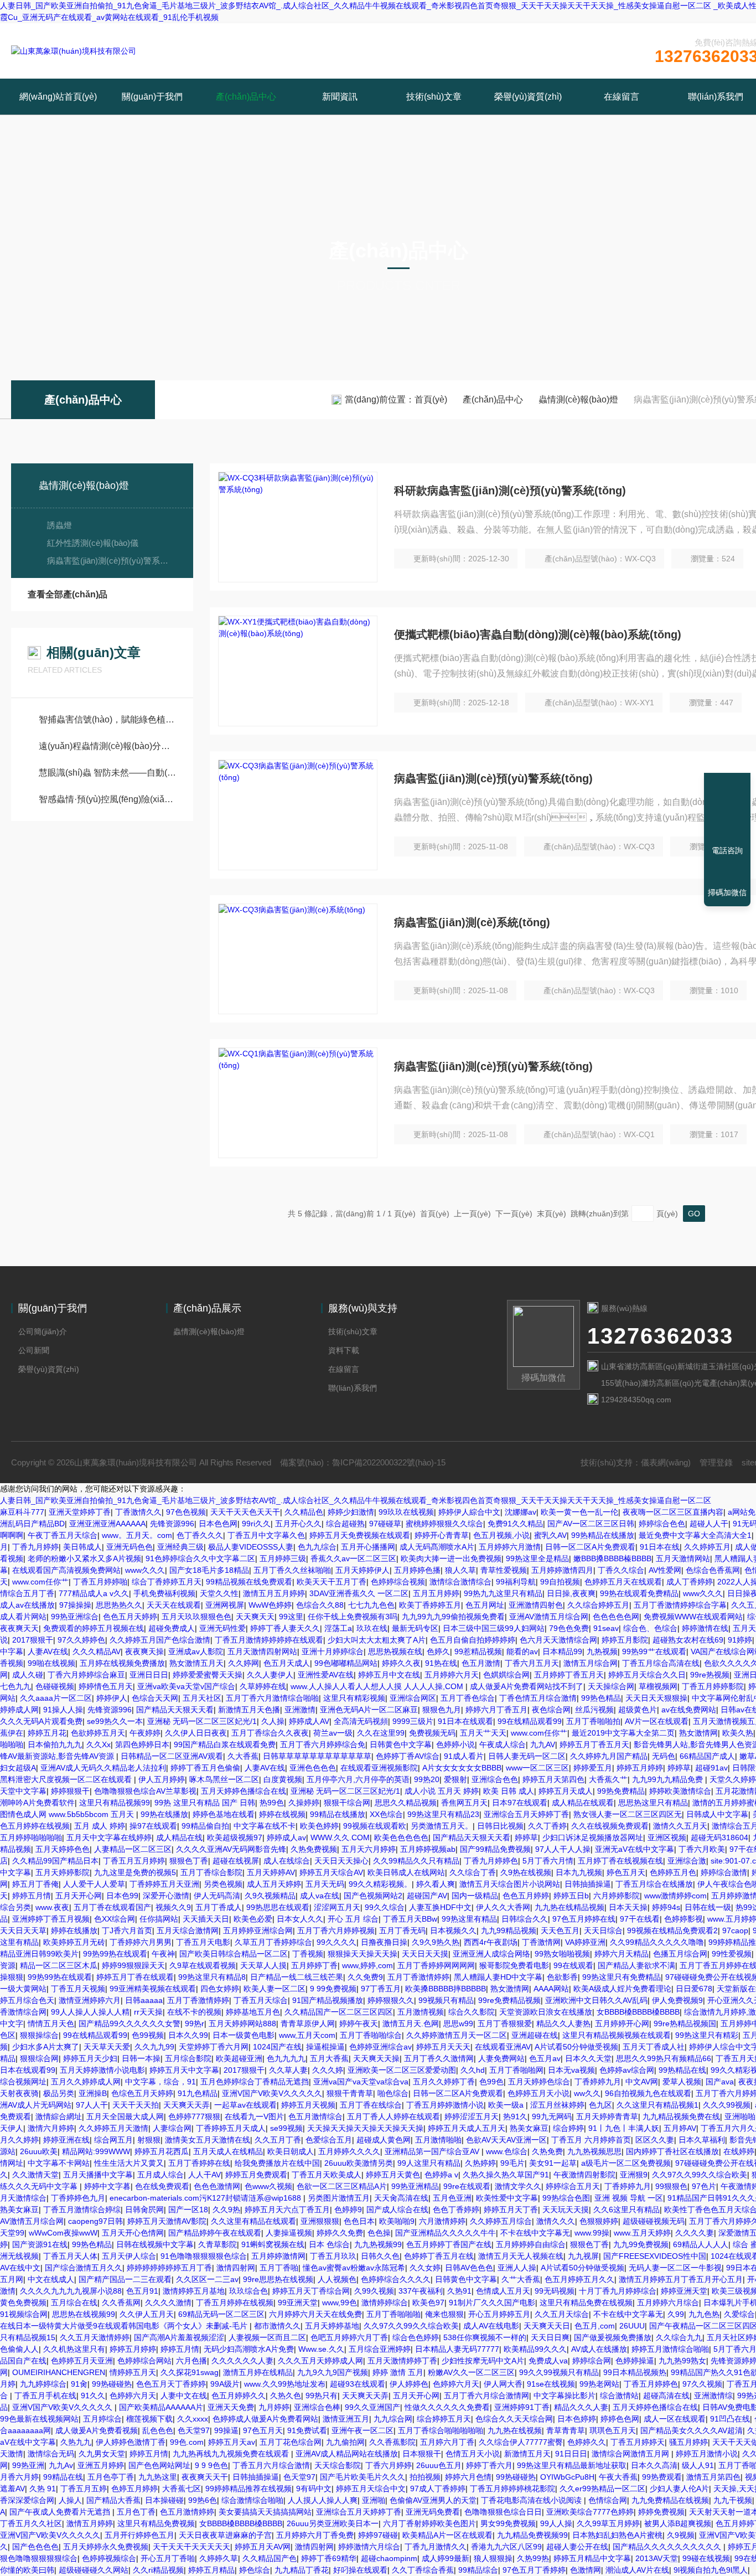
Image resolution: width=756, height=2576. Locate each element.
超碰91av (711, 1768)
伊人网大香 (503, 2384)
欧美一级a (507, 2105)
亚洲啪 (374, 2500)
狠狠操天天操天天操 (363, 1954)
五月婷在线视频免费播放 (122, 1663)
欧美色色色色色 (401, 1837)
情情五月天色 (51, 2023)
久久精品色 (304, 1512)
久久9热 (226, 2210)
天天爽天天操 (376, 2058)
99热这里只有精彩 (707, 2035)
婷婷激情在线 (705, 1628)
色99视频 (148, 2035)
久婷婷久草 (219, 2558)
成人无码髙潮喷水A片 (437, 1547)
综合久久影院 (472, 2012)
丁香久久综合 (621, 1570)
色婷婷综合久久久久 (396, 2279)
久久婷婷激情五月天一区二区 (457, 2035)
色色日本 (359, 2221)
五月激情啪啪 (438, 2140)
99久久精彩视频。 (380, 1884)
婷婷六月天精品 (622, 1954)
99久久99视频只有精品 (559, 2372)
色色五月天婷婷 (130, 1617)
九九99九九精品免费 (669, 1779)
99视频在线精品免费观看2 (672, 1930)
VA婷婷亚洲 (585, 1942)
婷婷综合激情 (724, 1872)
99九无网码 (552, 2116)
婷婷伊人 (112, 1698)
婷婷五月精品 (211, 2570)
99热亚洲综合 (75, 1617)
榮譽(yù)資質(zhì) (528, 97)
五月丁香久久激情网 (439, 2058)
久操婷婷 (304, 1803)
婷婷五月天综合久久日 (647, 1675)
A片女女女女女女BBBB (462, 1768)
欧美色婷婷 (319, 1826)
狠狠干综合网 (347, 1803)
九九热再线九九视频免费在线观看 (232, 2454)
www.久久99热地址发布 (285, 2384)
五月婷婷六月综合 (668, 2303)
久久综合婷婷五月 (598, 1605)
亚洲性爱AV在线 (326, 1675)
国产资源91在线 (40, 2244)
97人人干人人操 (563, 1849)
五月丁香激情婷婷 (418, 1977)
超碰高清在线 (666, 2396)
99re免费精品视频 (509, 2000)
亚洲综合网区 (413, 1698)
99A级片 (225, 2384)
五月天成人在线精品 (228, 2151)
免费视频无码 (432, 1733)
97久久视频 (702, 2384)
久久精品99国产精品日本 (55, 1861)
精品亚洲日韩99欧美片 (39, 1954)
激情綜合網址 (59, 2116)
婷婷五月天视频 (308, 2105)
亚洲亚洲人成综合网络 (491, 1954)
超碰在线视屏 (236, 1861)
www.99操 (592, 2233)
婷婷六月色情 (468, 2477)
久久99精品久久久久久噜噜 (657, 1942)
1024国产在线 (277, 2047)
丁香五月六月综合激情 (271, 2465)
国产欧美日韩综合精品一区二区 (234, 1954)
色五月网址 (485, 1605)
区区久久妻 (655, 2140)
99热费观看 (662, 2477)
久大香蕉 (243, 1756)
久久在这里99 (381, 1733)
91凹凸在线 (730, 2419)
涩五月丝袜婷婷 (557, 2105)
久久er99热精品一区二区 (602, 2489)
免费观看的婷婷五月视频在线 (94, 1628)
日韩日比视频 (500, 1826)
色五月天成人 (287, 1663)
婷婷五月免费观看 (256, 2175)
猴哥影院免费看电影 (514, 1965)
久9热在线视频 (526, 1872)
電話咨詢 (727, 850)
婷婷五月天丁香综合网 (311, 2291)
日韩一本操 (141, 2058)
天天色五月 (560, 1930)
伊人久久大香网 (503, 1907)
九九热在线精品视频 (569, 1907)
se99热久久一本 (115, 1721)
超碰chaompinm (389, 2558)
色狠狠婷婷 (599, 2221)
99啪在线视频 (51, 1663)
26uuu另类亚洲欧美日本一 (333, 2523)
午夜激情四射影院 (584, 2175)
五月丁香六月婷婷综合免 (323, 1744)
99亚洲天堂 (298, 2303)
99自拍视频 (560, 1582)
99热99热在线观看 (115, 1954)
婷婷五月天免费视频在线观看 (360, 1535)
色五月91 (142, 2291)
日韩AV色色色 (469, 2268)
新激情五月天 (527, 2454)
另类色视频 (223, 1884)
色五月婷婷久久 (239, 2396)
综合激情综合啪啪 (252, 2500)
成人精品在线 (179, 1837)
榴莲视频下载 (149, 2419)
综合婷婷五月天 (444, 2419)
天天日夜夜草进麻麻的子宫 (225, 2535)
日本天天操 (628, 1907)
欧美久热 (738, 1733)
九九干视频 (733, 2500)
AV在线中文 (20, 2268)
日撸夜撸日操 (384, 1942)
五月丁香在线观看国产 (112, 1907)
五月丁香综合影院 (211, 1872)
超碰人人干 (709, 1524)
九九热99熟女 (682, 2361)
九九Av (61, 2465)
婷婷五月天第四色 (553, 1779)
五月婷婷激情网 (278, 2256)
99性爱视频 (732, 1954)
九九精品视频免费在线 (681, 2116)
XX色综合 (386, 1814)
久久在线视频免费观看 (610, 1826)
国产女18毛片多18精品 (209, 1570)
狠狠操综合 (39, 2035)
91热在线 (441, 1663)
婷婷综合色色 (662, 1524)
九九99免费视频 (641, 2244)
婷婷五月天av (232, 2442)
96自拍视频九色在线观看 (648, 2093)
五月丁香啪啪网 (516, 2070)
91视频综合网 (24, 2314)
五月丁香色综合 (468, 1698)
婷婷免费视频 (661, 2512)
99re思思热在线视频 (278, 2279)
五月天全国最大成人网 (125, 2116)
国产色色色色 (35, 2547)
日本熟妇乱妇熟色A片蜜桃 (617, 2535)
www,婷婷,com (367, 1965)
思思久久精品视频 (406, 1803)
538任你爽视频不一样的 (485, 2337)
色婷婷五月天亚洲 (82, 2361)
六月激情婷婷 (442, 2221)
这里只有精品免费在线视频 (586, 2303)
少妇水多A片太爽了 (46, 2047)
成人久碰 (28, 1675)
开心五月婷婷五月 (499, 2314)
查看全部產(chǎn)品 (68, 594)
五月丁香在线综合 (371, 2105)
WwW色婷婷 (270, 1605)
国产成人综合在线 (397, 2210)
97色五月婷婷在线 (584, 1919)
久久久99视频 (727, 2105)
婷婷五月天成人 (566, 1791)
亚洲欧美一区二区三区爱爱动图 (402, 2070)
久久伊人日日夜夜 (196, 1733)
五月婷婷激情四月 (562, 1570)
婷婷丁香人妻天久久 (285, 1628)
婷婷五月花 (47, 1733)
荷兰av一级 (333, 1733)
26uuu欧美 (39, 2151)
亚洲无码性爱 (222, 1628)
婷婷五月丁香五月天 (594, 1744)
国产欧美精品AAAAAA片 (161, 2407)
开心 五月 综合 (353, 1919)
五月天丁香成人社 (654, 2047)
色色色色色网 (616, 1617)
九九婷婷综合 (43, 2384)
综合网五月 (113, 2140)
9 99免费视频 (333, 1989)
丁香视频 (308, 1954)
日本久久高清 (654, 2465)
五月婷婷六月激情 (510, 1547)
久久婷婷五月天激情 (113, 2128)
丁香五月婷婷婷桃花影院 (512, 2489)
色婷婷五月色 (673, 1872)
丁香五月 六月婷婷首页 (591, 2140)
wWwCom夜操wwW (63, 2233)
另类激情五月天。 (442, 1826)
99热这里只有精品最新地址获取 (572, 2465)
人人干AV (204, 2175)
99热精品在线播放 (603, 1535)
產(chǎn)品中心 (246, 97)
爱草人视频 (682, 2082)
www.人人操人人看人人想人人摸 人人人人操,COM (378, 1686)
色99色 (491, 2082)
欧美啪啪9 (397, 2221)
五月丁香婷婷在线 (199, 2163)
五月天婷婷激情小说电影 (102, 2070)
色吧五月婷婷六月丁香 (349, 2337)
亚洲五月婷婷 (101, 2465)
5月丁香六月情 (548, 1861)
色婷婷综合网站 (144, 2361)
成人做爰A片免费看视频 (97, 2430)
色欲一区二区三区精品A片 (342, 2186)
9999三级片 (413, 1721)
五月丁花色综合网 (291, 2442)
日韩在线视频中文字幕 (155, 2244)
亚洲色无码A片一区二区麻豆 (369, 1710)
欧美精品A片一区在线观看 (447, 2535)
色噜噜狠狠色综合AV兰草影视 (145, 1791)
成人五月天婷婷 (274, 1884)
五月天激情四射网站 (262, 1651)
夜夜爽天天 (19, 1628)
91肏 (79, 2384)
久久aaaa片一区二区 (56, 1698)
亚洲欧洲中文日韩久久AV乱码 (596, 2000)
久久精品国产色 (270, 2558)
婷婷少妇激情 (351, 1512)
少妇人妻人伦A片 (679, 2489)
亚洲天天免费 (231, 2407)
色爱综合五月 (329, 2140)
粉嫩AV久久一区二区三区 (471, 2372)
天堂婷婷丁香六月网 (214, 2047)
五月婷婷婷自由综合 (531, 2244)
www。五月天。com (137, 1535)
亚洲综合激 (687, 1861)
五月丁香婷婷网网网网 (436, 1965)
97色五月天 (263, 2430)
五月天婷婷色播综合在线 (244, 1791)
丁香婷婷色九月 (78, 2198)
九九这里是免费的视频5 (135, 1872)
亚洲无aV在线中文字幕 (635, 1849)
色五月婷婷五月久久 (579, 2279)
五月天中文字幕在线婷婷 (109, 1837)
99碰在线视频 (706, 2558)
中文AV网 (642, 2082)
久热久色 (286, 2396)
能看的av (522, 1651)
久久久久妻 (695, 2233)
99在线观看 (573, 1965)
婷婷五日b (571, 1896)
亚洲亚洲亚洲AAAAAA (107, 1524)
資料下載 (344, 1350)
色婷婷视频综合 (109, 2558)
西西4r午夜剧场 (491, 1942)
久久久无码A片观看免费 (41, 1721)
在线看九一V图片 (254, 2116)
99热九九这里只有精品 (503, 1593)
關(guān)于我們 (152, 97)
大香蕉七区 (182, 2489)
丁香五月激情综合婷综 (82, 2210)
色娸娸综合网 (506, 1675)
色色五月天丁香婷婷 (171, 2384)
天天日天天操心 (341, 1861)
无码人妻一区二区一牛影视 (675, 2268)
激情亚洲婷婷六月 (90, 2000)
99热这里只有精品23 (443, 1814)
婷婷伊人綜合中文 (469, 1512)
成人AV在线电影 (491, 2326)
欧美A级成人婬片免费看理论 (622, 1989)
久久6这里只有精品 (626, 2210)
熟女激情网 (698, 1733)
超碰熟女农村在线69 (688, 1640)
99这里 (291, 1617)
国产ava (720, 2082)
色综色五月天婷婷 (142, 2093)
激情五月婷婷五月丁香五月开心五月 (681, 2279)
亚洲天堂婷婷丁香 (80, 1512)
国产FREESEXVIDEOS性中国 (655, 2256)
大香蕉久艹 (608, 1779)
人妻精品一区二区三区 (133, 1849)
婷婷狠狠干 (70, 1791)
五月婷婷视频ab (428, 1849)
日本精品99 (562, 1651)
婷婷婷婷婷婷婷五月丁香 (169, 2268)
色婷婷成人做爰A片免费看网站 (265, 2419)
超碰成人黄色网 (384, 2140)
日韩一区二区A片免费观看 (590, 1547)
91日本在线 (660, 1547)
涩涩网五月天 (337, 1907)
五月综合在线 (74, 2303)
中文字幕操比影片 (565, 2396)
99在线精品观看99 (530, 1721)
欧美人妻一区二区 (275, 1989)
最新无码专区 (415, 1628)
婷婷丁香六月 (489, 2465)
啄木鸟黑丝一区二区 (224, 1779)
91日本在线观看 (465, 1721)
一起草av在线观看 (245, 2105)
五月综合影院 (188, 2058)
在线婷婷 (739, 2151)
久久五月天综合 (562, 2314)
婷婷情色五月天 (106, 1686)
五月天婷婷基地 (332, 2326)
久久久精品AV (97, 1651)
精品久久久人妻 (581, 2407)
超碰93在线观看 (358, 2384)
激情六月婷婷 (51, 2128)
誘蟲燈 (59, 525)
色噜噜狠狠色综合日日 (503, 2512)
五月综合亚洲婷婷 (380, 2349)
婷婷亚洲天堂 (684, 2291)
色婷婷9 (348, 2210)
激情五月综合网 (591, 1663)
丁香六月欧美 (702, 1849)
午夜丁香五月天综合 (63, 1535)
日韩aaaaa (144, 2000)
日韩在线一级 (708, 1907)
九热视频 (602, 1651)
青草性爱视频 (504, 1570)
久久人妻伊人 (270, 1675)
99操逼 (226, 2430)
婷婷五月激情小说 (707, 2454)
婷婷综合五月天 (573, 2186)
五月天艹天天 (483, 1733)
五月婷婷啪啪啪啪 (31, 1837)
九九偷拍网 (345, 2442)
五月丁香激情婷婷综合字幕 (680, 1605)
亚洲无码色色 (130, 1547)
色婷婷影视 (683, 1919)
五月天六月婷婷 (369, 1849)
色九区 (600, 2105)
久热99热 (533, 2558)
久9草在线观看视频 (203, 1965)
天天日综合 (603, 1930)
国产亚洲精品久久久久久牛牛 (446, 2233)
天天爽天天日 (547, 2326)
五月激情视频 (421, 2012)
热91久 (515, 2116)
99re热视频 (710, 1675)
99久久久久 (336, 1942)
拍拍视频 (425, 2477)
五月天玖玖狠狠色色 (196, 1617)
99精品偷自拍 (205, 1826)
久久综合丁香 (473, 1872)
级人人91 (698, 2465)
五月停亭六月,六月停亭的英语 (358, 1779)
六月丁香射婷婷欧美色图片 (429, 2523)
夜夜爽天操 (144, 1651)
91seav (606, 1628)
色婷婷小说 (455, 1744)
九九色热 (704, 2314)
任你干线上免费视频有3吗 (353, 1617)
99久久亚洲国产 (372, 2407)
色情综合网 (608, 2500)
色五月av (545, 2058)
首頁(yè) (431, 399)
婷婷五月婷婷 (640, 1768)
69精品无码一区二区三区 (221, 2314)
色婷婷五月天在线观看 (623, 1582)
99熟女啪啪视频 (562, 1954)
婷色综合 (255, 2570)
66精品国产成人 (707, 1756)
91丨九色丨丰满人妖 (624, 2128)
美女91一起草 (553, 2163)
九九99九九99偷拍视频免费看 (453, 1617)
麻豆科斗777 (22, 1512)
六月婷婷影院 (617, 1896)
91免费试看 (307, 2430)
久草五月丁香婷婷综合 (273, 1942)
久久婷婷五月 (707, 1547)
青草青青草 (566, 2430)
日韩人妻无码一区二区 (527, 1756)
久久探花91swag (190, 2372)
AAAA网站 (551, 1989)
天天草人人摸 (263, 1965)
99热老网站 (599, 2384)
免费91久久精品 (515, 1524)
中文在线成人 (51, 2279)
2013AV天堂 (657, 2558)
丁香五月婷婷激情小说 (445, 2105)
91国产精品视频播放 (328, 2000)
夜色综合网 (551, 1710)
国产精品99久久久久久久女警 (130, 2023)
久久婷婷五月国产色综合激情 (160, 1640)
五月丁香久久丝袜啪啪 (292, 1570)
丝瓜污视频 (594, 1710)
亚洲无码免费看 (433, 2512)
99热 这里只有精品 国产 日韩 (205, 1803)
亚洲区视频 (667, 1837)
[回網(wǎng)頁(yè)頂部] (727, 810)
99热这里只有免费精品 (622, 1977)
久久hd (473, 2070)
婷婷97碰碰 (378, 2535)
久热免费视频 (314, 1849)
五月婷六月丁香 (447, 2442)
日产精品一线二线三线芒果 (297, 1977)
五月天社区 (202, 1698)
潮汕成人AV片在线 (637, 2570)
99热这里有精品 (469, 1919)
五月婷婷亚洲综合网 (258, 1930)
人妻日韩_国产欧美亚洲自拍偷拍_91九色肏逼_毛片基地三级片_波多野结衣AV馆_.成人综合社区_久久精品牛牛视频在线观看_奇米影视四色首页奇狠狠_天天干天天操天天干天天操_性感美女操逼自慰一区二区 (356, 1500)
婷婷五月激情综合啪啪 (670, 2349)
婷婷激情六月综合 (369, 2547)
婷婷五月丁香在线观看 (135, 1977)
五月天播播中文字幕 (98, 2175)
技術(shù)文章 (434, 97)
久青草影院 (218, 2244)
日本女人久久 (300, 1919)
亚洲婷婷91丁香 (522, 2407)
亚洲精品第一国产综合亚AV (433, 2151)
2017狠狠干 (33, 1640)
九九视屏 (583, 2256)
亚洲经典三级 (180, 1547)
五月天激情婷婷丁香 (402, 2361)
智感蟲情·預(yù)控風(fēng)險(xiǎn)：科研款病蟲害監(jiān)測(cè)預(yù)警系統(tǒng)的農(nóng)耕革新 (108, 799)
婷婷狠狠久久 (391, 2000)
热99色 (272, 1803)
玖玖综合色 (248, 2291)
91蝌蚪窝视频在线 (273, 2244)
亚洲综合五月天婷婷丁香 (526, 1814)
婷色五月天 (626, 1872)
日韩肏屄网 (144, 2210)
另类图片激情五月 (339, 2198)
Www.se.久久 (321, 2349)
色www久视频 (268, 2186)
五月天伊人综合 (129, 2256)
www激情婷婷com (675, 1896)
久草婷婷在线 (263, 1686)
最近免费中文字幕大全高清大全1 (695, 1535)
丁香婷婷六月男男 (141, 1942)
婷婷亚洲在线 (66, 2140)
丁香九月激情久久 (436, 2547)
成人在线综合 (287, 1861)
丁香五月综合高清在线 (661, 1663)
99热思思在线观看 (278, 1907)
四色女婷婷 (220, 1989)
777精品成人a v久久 (94, 1593)
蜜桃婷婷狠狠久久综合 (444, 1524)
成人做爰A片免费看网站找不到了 (527, 1686)
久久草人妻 (288, 2070)
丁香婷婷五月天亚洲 (164, 1884)
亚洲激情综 (713, 2396)
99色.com (187, 2442)
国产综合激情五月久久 (84, 2268)
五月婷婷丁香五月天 (569, 1675)
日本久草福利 (702, 2140)
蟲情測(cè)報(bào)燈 (578, 399)
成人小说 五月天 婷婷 (442, 1791)
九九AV (543, 1744)
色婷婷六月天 (456, 2384)
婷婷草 (679, 1768)
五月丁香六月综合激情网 (486, 2396)
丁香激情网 (541, 1942)
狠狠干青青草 (350, 2093)
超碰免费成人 (172, 1628)
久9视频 (681, 2535)
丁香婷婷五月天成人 (231, 2128)
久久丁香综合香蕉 (423, 2570)
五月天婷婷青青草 (607, 2116)
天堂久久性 (219, 1593)
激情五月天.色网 (411, 2023)
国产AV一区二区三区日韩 (591, 1524)
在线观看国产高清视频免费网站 (66, 1570)
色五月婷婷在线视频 (35, 1826)
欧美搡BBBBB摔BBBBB (446, 1989)
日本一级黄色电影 (244, 2035)
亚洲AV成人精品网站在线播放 (347, 2454)
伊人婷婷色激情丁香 (131, 2442)
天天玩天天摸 (566, 2210)
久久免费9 (365, 1977)
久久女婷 (425, 2268)
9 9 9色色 (211, 2465)
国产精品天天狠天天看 (175, 1710)
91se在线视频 (551, 2384)
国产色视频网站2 (373, 1896)
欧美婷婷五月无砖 (74, 1942)
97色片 (704, 2186)
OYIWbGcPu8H (567, 2477)
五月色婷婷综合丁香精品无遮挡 (255, 2082)
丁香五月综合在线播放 (654, 1884)
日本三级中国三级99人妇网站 (494, 1628)
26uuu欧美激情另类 (359, 2163)
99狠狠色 (671, 2186)
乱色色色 (158, 2430)
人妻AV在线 (48, 1651)
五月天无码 (325, 1884)
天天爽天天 (255, 1617)
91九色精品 (198, 2093)
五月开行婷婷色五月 (139, 2535)
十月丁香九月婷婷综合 (618, 2291)
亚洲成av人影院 (196, 1651)
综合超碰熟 (345, 1524)
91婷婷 (740, 1640)
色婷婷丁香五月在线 (439, 2256)
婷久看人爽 (436, 1884)
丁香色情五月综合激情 (538, 1698)
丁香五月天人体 (70, 2256)
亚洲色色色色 (313, 1768)
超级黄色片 (638, 1710)
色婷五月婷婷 (134, 2489)
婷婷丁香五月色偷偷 (205, 1768)
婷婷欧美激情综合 (680, 1791)
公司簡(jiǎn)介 (43, 1331)
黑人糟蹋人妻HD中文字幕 (498, 1977)
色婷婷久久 (587, 2442)
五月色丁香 (136, 2512)
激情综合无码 (51, 2454)
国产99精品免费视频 (495, 1849)
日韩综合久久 (525, 1919)
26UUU (632, 2326)
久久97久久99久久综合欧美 (700, 2175)
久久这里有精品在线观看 (253, 2221)
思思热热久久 (119, 1605)
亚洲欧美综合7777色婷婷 (590, 2512)
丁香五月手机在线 (45, 2396)
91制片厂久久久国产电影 (492, 2303)
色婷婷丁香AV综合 (408, 1756)
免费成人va (548, 2361)
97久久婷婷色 (81, 1640)
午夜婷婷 (145, 1733)
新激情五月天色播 (249, 1710)
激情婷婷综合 (385, 2303)
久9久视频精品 (270, 1896)
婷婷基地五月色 (253, 2012)
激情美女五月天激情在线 (208, 2140)
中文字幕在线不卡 (265, 1826)
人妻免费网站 (501, 2058)
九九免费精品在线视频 (670, 2500)
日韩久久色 (380, 2256)
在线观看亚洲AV (503, 2047)
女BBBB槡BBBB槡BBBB (638, 2012)
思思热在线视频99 (84, 2314)
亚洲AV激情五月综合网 (549, 1617)
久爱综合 (739, 2314)
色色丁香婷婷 (456, 2210)
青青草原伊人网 (308, 2023)
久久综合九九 (679, 2337)
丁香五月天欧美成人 (327, 2175)
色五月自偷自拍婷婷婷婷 (473, 1640)
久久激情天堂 (35, 2175)
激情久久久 (556, 2221)
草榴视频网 (658, 1686)
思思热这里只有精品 (653, 1803)
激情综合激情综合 (460, 1582)
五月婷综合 (102, 2419)
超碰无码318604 (719, 1837)
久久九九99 (154, 2047)
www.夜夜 (52, 1907)
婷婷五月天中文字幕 (184, 2070)
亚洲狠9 (634, 2175)
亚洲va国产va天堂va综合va (361, 2082)
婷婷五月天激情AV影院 (167, 2221)
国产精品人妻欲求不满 (636, 1965)
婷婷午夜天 (359, 2023)
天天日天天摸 (425, 1954)
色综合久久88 (320, 1605)
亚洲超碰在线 (535, 2035)
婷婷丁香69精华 (329, 2558)
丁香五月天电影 (203, 1942)
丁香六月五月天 (532, 1663)
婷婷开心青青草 (442, 1535)
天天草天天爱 (107, 2047)
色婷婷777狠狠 (194, 2116)
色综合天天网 (155, 1698)
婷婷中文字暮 (107, 2186)
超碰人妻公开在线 (577, 2547)
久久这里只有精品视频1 (657, 2105)
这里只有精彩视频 (354, 1698)
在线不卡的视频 (194, 2012)
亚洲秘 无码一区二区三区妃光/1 (202, 1721)
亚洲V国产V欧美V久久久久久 (272, 2093)
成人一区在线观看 (675, 2419)
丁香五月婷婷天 (638, 2442)
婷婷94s (666, 1907)
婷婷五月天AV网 (263, 2547)
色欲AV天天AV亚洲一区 (506, 2140)
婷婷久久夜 (401, 1663)
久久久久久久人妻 (242, 2361)
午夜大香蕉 (618, 2477)
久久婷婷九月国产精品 (609, 1756)
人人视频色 (337, 2279)
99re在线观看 (467, 2186)
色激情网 (586, 2570)
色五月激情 (481, 1663)
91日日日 (571, 2454)
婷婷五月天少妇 (90, 2058)
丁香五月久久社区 (31, 2523)
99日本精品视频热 (635, 2372)
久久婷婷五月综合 (501, 2221)
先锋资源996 (172, 1524)
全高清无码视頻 (361, 1721)
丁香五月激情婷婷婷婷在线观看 (269, 1640)
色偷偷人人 (19, 2349)
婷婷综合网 (592, 2361)
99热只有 (322, 2396)
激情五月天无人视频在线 (521, 2256)
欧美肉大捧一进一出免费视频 (451, 1558)
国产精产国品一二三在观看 (125, 2279)
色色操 (379, 2233)
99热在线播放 (164, 1814)
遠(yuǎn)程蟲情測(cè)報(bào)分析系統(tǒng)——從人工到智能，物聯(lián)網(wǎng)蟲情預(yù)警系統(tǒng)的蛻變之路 (108, 746)
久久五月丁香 (278, 2140)
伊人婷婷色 (409, 2384)
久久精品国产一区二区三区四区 (339, 2012)
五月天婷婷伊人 (363, 1570)
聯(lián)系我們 (353, 1388)
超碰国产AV (427, 1896)
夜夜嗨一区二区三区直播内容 (673, 1512)
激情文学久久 (518, 2186)
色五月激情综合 (315, 2116)
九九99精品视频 (509, 1930)
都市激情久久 (277, 2326)
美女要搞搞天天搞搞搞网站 (265, 2512)
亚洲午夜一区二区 (363, 2430)
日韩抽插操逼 (588, 1884)
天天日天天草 (23, 1930)
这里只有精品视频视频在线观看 (617, 2035)
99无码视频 (555, 2291)
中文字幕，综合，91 (160, 2082)
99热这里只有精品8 (212, 1977)
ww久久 (587, 2093)
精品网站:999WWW (96, 2151)
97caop (735, 1930)
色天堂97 (194, 2430)
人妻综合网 (172, 2128)
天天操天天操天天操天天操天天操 (365, 2128)
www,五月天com (307, 2035)
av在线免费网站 (689, 1710)
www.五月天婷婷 (642, 2233)
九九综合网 (393, 2419)
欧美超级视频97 (235, 1837)
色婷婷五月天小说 (538, 2093)
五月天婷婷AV (271, 1872)
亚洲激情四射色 (536, 1605)
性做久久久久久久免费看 (447, 2407)
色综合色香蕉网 (713, 1570)
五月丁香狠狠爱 (505, 2023)
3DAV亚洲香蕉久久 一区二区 (359, 1593)
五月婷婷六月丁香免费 (315, 2535)
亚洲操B (93, 2093)
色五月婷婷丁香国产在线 (449, 2244)
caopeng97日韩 (95, 2221)
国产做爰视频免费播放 (613, 2337)
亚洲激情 (300, 1710)
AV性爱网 (665, 1570)
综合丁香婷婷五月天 (167, 1582)
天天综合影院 (338, 2465)
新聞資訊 (340, 97)
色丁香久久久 (200, 1535)
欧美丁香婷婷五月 (430, 1605)
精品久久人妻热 (563, 2023)
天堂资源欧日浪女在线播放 (546, 2012)
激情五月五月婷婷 (274, 1593)
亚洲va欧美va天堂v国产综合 (186, 1686)
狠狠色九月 (442, 1710)
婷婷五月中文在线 (389, 1675)
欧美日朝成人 (291, 2151)
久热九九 (76, 2442)
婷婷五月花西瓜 (162, 2151)
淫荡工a (338, 1628)
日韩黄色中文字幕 (401, 1744)
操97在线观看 (153, 1826)
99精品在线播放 (338, 1814)
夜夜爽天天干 (205, 2477)
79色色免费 (569, 1628)
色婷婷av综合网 (627, 2070)
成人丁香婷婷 (690, 1582)
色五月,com (595, 2326)
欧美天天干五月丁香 (332, 1582)
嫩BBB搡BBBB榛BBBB (612, 1558)
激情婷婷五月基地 (194, 2291)
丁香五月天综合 (261, 2000)
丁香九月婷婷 (35, 1547)
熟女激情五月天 (196, 1663)
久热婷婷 (480, 2163)
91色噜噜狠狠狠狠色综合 (204, 2256)
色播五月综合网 (680, 1954)
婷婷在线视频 (282, 1814)
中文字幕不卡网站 (59, 2163)
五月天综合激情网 (188, 1930)
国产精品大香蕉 (113, 2500)
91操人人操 (63, 1710)
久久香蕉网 (121, 2303)
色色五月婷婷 (526, 1896)
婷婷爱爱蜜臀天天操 (208, 1675)
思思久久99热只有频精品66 (664, 2058)
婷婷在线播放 (74, 1930)
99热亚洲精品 (415, 2186)
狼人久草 (460, 1570)
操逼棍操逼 (325, 2047)
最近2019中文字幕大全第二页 (623, 1733)
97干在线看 (640, 1919)
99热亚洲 (28, 2465)
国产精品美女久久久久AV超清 (692, 2430)
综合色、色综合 (650, 1628)
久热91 (459, 2291)
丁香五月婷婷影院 (713, 1686)
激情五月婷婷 (90, 2523)
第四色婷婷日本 (142, 1744)
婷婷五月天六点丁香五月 (287, 2210)
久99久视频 (374, 2291)
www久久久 (145, 1570)
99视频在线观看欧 (375, 1826)
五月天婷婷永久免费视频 (106, 2547)
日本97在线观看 (520, 1803)
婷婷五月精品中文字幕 (592, 2558)
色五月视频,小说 (501, 1535)
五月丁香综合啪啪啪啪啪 (441, 2430)
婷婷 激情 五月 (398, 2372)
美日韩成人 (82, 1547)
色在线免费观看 (162, 2186)
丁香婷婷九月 (598, 2082)
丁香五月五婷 (84, 2489)
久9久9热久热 (436, 1942)
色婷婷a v (441, 2175)
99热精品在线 (682, 2070)
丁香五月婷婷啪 (100, 1582)
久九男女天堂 (102, 2454)
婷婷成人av (286, 1837)
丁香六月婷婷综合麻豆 (86, 1675)
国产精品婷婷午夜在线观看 (215, 2233)
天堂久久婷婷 (733, 1779)
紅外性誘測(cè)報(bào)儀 (93, 543)
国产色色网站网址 (159, 2465)
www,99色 (340, 2303)
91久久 (93, 2396)
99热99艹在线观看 (654, 1651)
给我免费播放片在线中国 (277, 2163)
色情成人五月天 (503, 2291)
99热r (195, 2023)
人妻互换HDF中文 (440, 1907)
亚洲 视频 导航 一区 (629, 2198)
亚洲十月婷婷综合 (333, 1651)
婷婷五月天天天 (443, 2047)
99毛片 (512, 2163)
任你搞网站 (159, 1919)
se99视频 (286, 2128)
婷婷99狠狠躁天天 (133, 1965)
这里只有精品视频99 (115, 1803)
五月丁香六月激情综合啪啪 (272, 1698)
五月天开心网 (79, 1896)
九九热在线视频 (515, 2430)
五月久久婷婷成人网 (86, 2082)
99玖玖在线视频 (406, 1512)
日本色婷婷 (577, 2419)
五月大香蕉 (329, 2058)
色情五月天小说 (473, 2454)
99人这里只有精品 (429, 2163)
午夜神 (163, 1954)
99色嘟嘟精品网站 (346, 1663)
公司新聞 (34, 1350)
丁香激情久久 (138, 1512)
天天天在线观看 (174, 1605)
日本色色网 (218, 1524)
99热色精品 (601, 1698)
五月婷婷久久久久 (349, 2151)
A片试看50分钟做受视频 (576, 2047)
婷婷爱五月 (593, 1768)
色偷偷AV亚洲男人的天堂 (433, 2500)
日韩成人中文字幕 (717, 1814)
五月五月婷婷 (436, 1593)
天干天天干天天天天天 (191, 2547)
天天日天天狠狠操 (656, 1698)
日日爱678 (694, 1989)
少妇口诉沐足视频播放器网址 (593, 1837)
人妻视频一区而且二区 (267, 2337)
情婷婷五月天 (133, 2372)
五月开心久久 (298, 1524)
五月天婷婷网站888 (242, 2023)
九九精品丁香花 (302, 2570)
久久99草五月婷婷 (608, 2523)
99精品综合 (478, 2570)
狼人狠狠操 (493, 2558)
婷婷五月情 (32, 1896)
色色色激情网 (217, 2186)
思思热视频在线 (395, 1651)
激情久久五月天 (680, 1826)
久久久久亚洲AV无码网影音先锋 (231, 1849)
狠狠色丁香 (189, 1861)
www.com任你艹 (40, 1582)
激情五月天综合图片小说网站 (510, 1884)
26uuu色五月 (439, 2465)
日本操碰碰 (164, 2500)
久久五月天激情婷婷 (95, 2337)
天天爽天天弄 (187, 2105)
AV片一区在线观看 (657, 1721)
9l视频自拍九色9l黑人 (711, 2570)
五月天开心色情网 (133, 2233)
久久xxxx (193, 2419)
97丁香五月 (381, 1989)
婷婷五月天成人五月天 (467, 2128)
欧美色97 (428, 2303)
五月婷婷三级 (283, 1558)
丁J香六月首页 (127, 1930)
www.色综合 (507, 2151)
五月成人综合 (160, 2175)
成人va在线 (320, 1896)
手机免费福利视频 (164, 1593)
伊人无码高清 (217, 1896)
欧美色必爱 (253, 1919)
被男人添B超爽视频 (678, 2523)
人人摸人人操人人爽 (323, 2500)
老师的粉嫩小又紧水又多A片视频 (84, 1558)
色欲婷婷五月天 (98, 1733)
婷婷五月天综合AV (331, 1872)
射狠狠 (149, 2140)
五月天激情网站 (683, 1558)
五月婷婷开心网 (622, 2023)
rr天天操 (148, 2012)
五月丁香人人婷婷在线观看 (393, 2116)
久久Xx (99, 1744)
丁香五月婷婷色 (651, 2384)
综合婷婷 (568, 2128)
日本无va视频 (571, 2070)
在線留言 (622, 97)
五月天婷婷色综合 (539, 2082)
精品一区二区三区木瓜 (59, 1965)
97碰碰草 (385, 1524)
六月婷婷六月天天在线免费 (315, 2314)
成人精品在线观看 (583, 1803)
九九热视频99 (378, 2244)
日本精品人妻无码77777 (457, 2349)
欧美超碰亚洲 (239, 2058)
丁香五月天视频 (78, 1989)
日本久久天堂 (588, 2058)
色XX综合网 (115, 1919)
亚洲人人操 (517, 2268)
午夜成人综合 (503, 1744)
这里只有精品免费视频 (156, 2523)
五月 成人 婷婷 (100, 1826)
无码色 (664, 1756)
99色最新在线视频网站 (39, 2419)
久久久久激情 (168, 2303)
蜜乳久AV (550, 1535)
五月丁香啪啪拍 (593, 1721)
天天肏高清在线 (401, 2198)
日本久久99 (188, 2035)
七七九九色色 (371, 1605)
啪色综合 (393, 2093)
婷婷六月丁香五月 (496, 1710)
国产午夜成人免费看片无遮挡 (61, 2512)
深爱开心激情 (166, 1896)
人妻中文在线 (184, 2396)
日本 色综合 (329, 2244)
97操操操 (75, 1605)
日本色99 (122, 1896)
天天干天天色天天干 (245, 1512)
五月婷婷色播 (417, 1570)
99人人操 (556, 2523)
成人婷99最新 (446, 2558)
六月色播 (191, 2361)
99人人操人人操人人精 (90, 2012)
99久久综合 (385, 1907)
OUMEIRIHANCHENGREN (59, 2372)
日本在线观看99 (28, 2070)
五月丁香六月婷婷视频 (336, 1930)
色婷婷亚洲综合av (380, 2047)
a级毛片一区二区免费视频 (626, 2163)
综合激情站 (619, 2396)
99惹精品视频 (478, 1651)
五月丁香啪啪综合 (371, 2035)
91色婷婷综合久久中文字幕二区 (200, 1558)
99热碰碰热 (112, 2384)
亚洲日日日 (149, 1675)
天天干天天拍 (136, 2105)
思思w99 (458, 2023)
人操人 (70, 2500)
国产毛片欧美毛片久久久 (363, 2477)
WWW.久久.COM (340, 1837)
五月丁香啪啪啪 (393, 2314)
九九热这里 (158, 2477)
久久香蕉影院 (392, 2442)
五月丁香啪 (279, 2268)
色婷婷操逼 (635, 2361)
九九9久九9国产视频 (333, 2372)
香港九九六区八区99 (506, 2547)
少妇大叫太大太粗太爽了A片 (377, 1640)
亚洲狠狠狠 (320, 2221)
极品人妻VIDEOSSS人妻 (251, 1547)
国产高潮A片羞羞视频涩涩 (179, 2337)
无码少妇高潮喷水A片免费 (249, 2349)
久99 (676, 2314)
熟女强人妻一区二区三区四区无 (628, 1814)
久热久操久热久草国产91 (506, 2175)
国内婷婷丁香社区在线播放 (672, 2151)
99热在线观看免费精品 (639, 1593)
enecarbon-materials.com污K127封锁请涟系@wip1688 (206, 2198)
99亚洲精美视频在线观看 (153, 1989)
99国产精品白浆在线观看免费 (225, 1744)
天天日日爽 (550, 2337)
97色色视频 (186, 1512)
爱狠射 (455, 1779)
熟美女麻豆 (529, 2128)
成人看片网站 (23, 1617)
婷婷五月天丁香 (511, 2210)
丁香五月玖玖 (333, 2256)
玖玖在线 (372, 1628)
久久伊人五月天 (147, 2314)
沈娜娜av (521, 1512)
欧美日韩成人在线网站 (406, 1872)
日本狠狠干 (422, 2454)
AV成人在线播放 (599, 2349)
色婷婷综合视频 (398, 1582)
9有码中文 (314, 2489)
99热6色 (203, 2500)
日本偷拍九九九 (55, 1744)
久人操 (273, 1721)
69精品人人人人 (701, 2244)
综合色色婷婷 (416, 2337)
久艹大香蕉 (521, 2279)
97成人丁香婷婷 (438, 2489)
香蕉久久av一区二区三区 (353, 1558)
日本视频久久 (453, 1930)
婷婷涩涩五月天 (472, 2116)
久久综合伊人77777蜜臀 (521, 2442)
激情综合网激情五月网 (631, 2454)
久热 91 (43, 2489)
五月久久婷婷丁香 (444, 2082)
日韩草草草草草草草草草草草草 (317, 1756)
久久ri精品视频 (158, 2570)
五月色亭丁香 (111, 2477)
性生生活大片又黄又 (129, 2163)
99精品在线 (63, 2477)
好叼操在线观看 (360, 2570)
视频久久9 (173, 1907)
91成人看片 (464, 1756)
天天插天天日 (206, 1919)
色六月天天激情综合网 (558, 1640)
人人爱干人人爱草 (94, 1884)
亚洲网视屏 (225, 1605)
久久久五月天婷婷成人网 (320, 2361)
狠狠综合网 (39, 2058)
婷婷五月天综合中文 (371, 2489)
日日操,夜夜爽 (571, 1593)
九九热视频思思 (594, 2151)
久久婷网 (244, 1663)
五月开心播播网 (368, 1547)
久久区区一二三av (207, 2279)
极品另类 (59, 2093)
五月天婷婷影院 (63, 1872)
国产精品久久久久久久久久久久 (668, 2547)
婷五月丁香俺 (35, 1884)
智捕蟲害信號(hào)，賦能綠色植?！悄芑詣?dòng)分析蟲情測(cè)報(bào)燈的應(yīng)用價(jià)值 (108, 719)
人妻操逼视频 (289, 2233)
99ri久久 (256, 1524)
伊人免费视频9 (677, 2000)
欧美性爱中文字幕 (507, 2198)
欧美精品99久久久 (535, 2349)
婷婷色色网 (620, 2419)
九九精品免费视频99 (532, 2535)
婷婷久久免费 (340, 2233)
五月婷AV (680, 2128)
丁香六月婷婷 (389, 2465)
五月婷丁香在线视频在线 (620, 1861)
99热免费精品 (621, 1791)
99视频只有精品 (446, 2000)
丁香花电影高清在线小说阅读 (532, 2500)
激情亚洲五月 (346, 2419)
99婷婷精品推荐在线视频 (248, 2489)
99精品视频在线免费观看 (249, 1582)
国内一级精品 (475, 1896)
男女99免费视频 (508, 2523)
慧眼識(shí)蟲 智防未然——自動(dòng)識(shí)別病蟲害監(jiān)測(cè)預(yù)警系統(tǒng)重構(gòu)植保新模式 (108, 773)
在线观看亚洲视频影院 (379, 1768)
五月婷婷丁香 (314, 1965)
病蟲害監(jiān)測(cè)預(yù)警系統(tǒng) (109, 561)
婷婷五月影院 (625, 1640)
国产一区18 (188, 2210)
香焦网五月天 (464, 1803)
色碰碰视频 (55, 1686)
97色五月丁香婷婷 (534, 2570)
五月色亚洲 (452, 2198)
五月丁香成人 (219, 1907)
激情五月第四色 (713, 2477)
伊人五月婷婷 (162, 1779)
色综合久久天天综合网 (514, 2419)
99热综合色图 (566, 2198)
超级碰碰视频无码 (654, 2221)
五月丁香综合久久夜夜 (270, 1733)
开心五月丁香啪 (168, 2558)
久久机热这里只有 (74, 2349)
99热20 (427, 1779)
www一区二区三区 (537, 1768)
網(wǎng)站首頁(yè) (58, 97)
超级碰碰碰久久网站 (94, 2570)
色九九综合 (317, 1547)
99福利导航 (516, 1582)
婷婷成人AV (309, 1721)
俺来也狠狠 (444, 2314)
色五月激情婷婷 (187, 2512)
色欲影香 (562, 1977)
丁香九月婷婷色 (491, 1861)
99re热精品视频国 (685, 2023)
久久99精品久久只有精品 (416, 1861)
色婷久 (438, 1651)
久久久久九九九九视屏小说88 (71, 2291)
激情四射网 (236, 2268)
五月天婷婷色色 (63, 1849)
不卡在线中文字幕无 (535, 2233)
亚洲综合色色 (495, 1779)
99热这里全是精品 (537, 1558)
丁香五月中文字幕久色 (266, 1535)
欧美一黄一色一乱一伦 (579, 1512)
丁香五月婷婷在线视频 (235, 2303)
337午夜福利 (421, 2291)
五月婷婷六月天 (452, 1675)
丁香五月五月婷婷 (134, 1861)
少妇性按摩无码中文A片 (483, 2361)
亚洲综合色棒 (317, 2407)
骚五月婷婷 (688, 2442)
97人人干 (92, 2105)
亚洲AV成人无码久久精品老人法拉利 (103, 1768)
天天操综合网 (611, 1686)
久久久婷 (328, 2070)
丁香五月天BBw (410, 1919)
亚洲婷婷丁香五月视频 (51, 1919)
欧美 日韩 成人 (509, 1791)
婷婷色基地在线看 (224, 1814)
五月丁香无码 (402, 1930)
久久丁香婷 (547, 1826)
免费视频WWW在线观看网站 (693, 1617)
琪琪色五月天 (613, 2430)
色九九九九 (286, 2058)
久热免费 (547, 2151)
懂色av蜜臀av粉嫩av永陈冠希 (354, 2268)
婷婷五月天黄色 (393, 2175)
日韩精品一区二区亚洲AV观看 (172, 1756)
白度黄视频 (283, 1779)
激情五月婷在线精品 (258, 2372)
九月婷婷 (274, 2407)
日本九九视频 (579, 1872)
